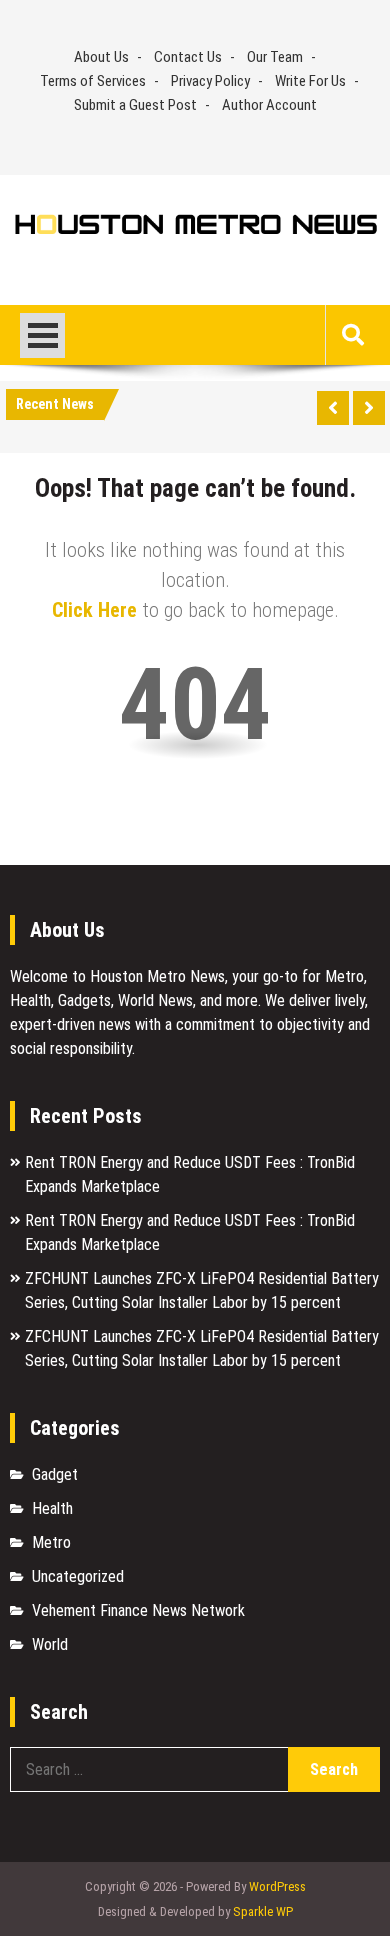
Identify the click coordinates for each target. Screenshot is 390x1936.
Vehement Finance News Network (138, 1610)
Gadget (55, 1474)
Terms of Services (93, 81)
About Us (101, 57)
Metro (51, 1542)
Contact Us (188, 57)
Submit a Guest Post (135, 105)
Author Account (269, 105)
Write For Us (310, 81)
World (50, 1644)
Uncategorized (78, 1576)
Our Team (275, 57)
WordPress (277, 1886)
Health (52, 1508)
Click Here (94, 610)
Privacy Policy (210, 81)
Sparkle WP (263, 1911)
